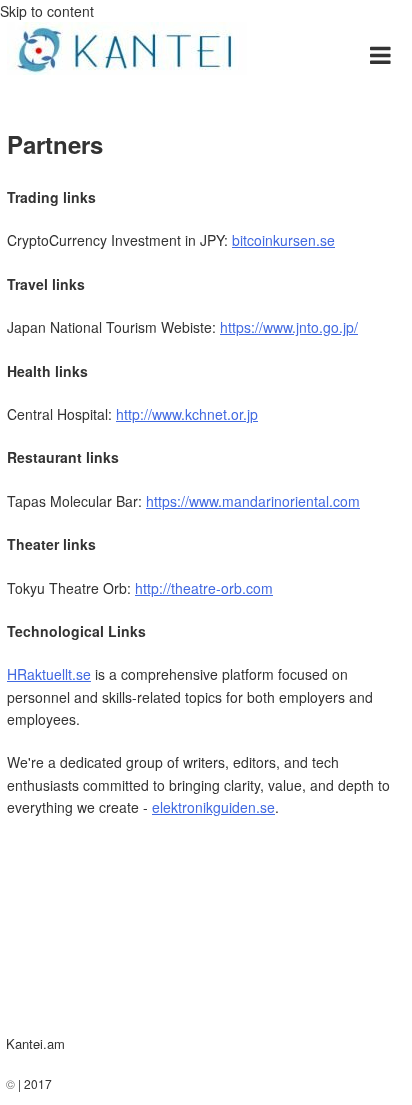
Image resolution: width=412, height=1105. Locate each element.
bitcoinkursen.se (283, 240)
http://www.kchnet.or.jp (187, 414)
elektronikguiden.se (213, 807)
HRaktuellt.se (49, 674)
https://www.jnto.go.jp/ (289, 327)
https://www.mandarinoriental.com (253, 501)
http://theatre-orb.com (204, 588)
